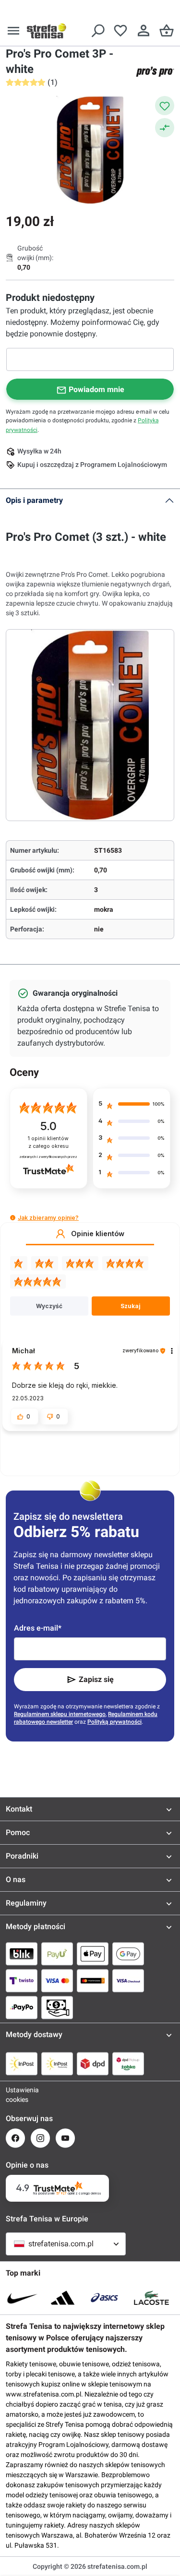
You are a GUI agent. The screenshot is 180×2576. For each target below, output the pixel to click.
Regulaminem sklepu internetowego (60, 1714)
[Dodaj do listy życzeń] (165, 106)
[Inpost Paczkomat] (57, 2063)
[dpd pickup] (128, 2063)
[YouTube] (65, 2138)
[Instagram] (40, 2138)
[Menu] (13, 31)
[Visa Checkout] (128, 1980)
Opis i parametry (34, 500)
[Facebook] (15, 2138)
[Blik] (22, 1954)
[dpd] (93, 2063)
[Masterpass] (93, 1980)
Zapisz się (96, 1679)
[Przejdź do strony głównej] (47, 31)
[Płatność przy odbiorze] (57, 2007)
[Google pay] (128, 1954)
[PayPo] (22, 2007)
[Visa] (57, 1980)
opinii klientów (48, 1142)
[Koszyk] (167, 31)
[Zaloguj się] (144, 31)
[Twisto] (22, 1980)
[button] (13, 1218)
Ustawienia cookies (15, 2095)
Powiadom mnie (96, 389)
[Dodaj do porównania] (165, 128)
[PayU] (57, 1954)
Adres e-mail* (38, 1628)
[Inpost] (22, 2063)
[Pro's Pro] (155, 72)
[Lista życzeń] (120, 31)
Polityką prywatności (114, 1722)
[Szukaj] (97, 31)
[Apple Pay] (93, 1954)
